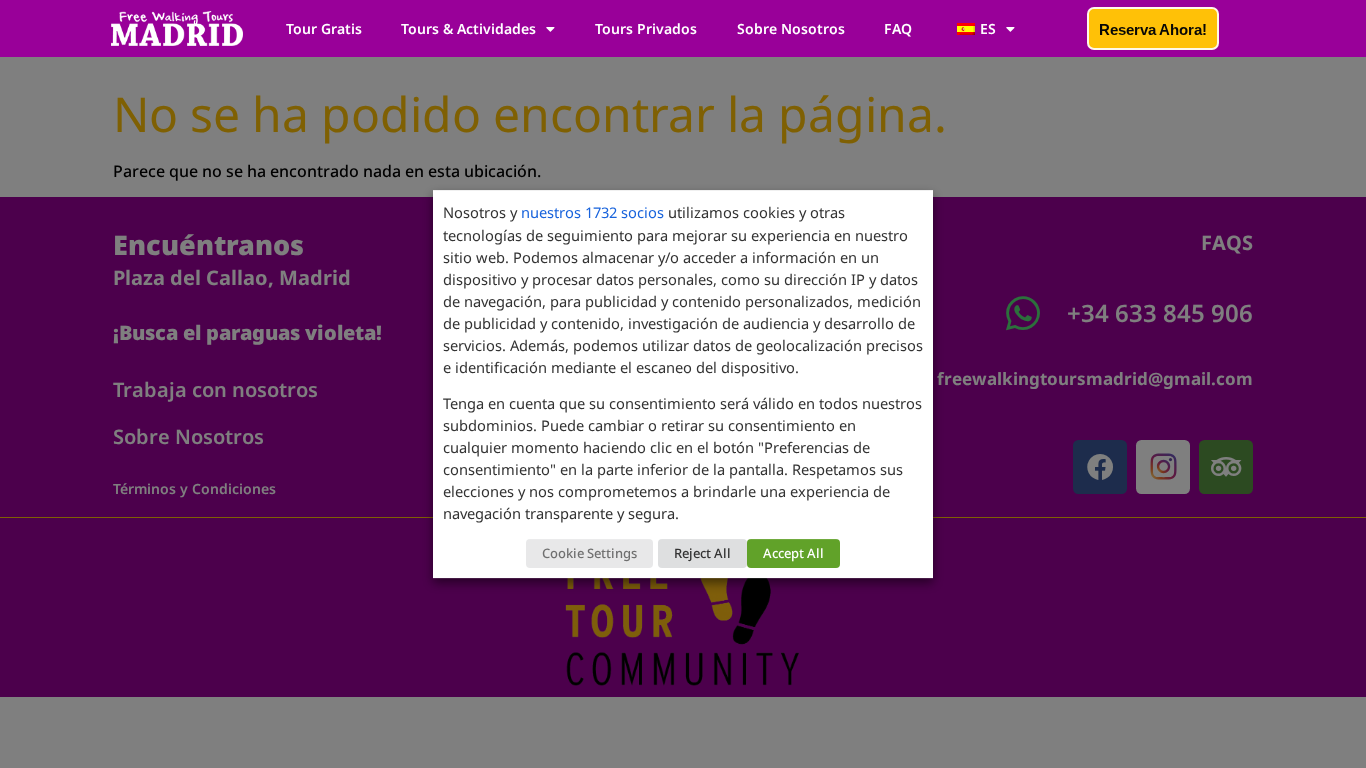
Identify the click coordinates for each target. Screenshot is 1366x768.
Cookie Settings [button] (589, 553)
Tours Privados (646, 28)
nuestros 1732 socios (592, 212)
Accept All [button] (793, 553)
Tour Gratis (324, 28)
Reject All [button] (702, 553)
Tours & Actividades (468, 28)
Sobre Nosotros (791, 28)
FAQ (898, 28)
